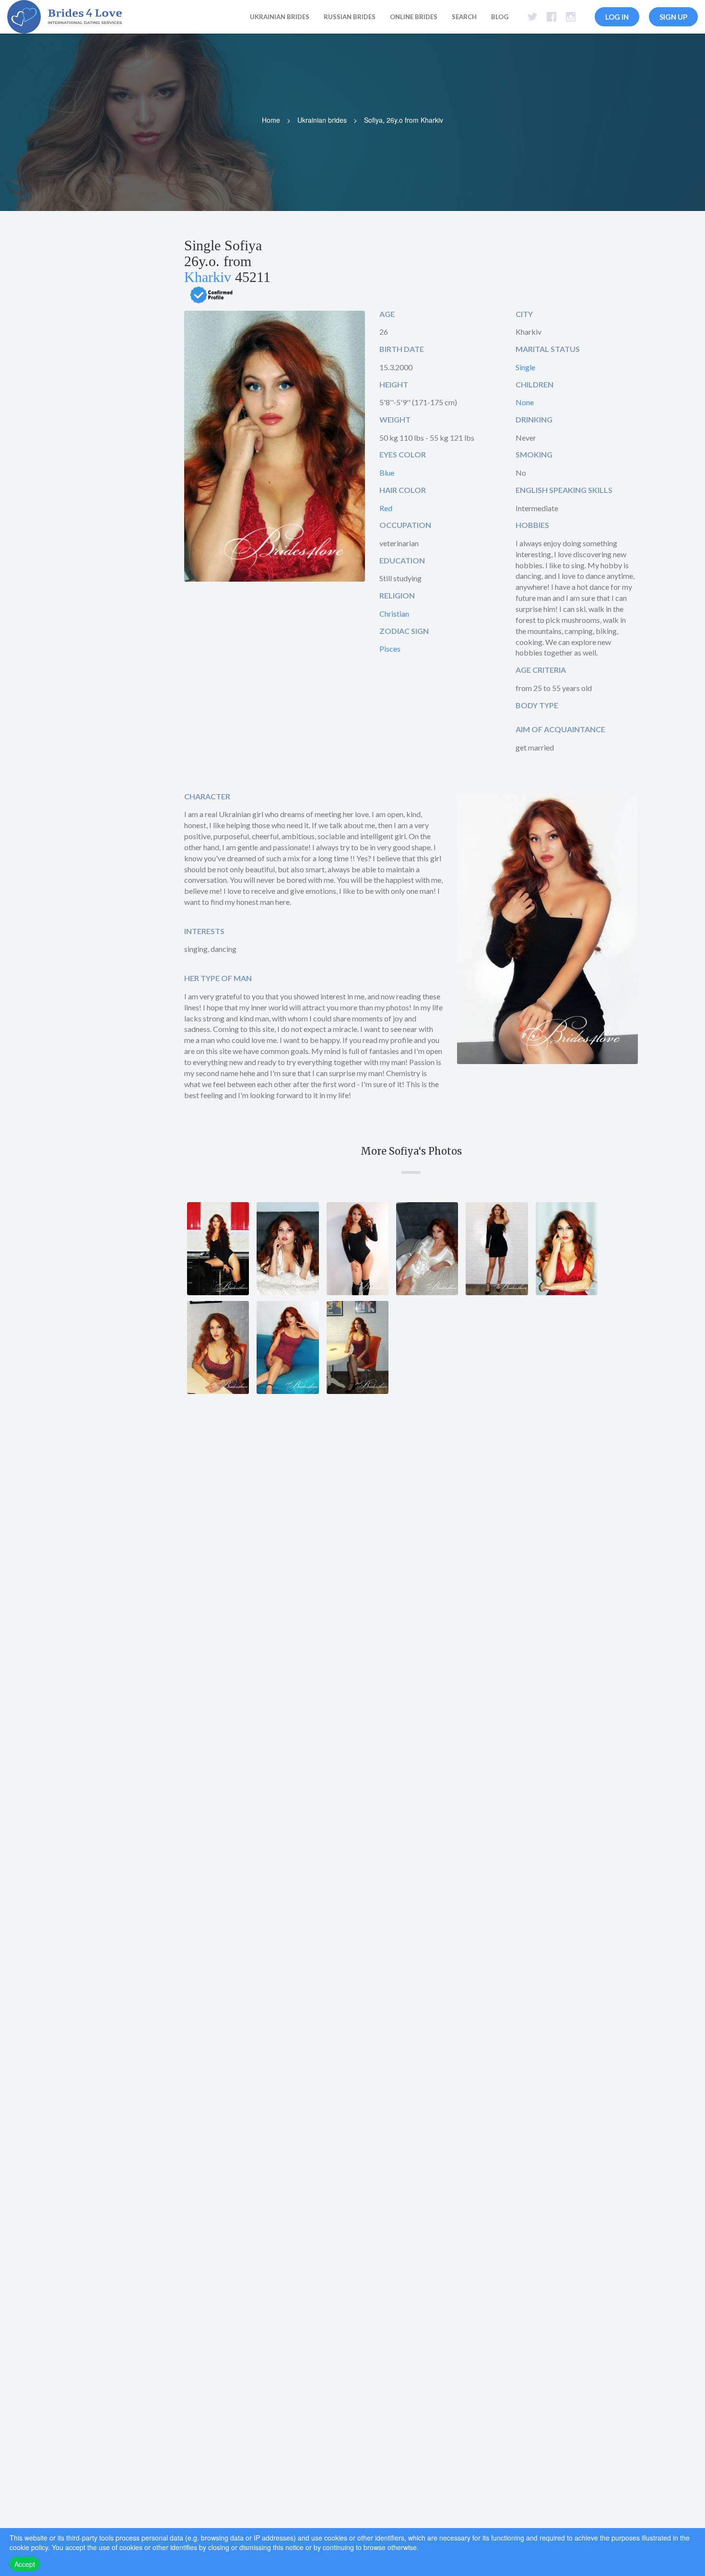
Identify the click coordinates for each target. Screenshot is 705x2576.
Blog (500, 17)
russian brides (350, 17)
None (525, 402)
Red (386, 508)
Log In (617, 17)
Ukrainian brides (322, 120)
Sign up (673, 17)
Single (525, 367)
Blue (387, 473)
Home (271, 120)
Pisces (390, 649)
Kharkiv (208, 277)
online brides (414, 17)
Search (464, 17)
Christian (394, 614)
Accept (25, 2564)
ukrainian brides (280, 17)
